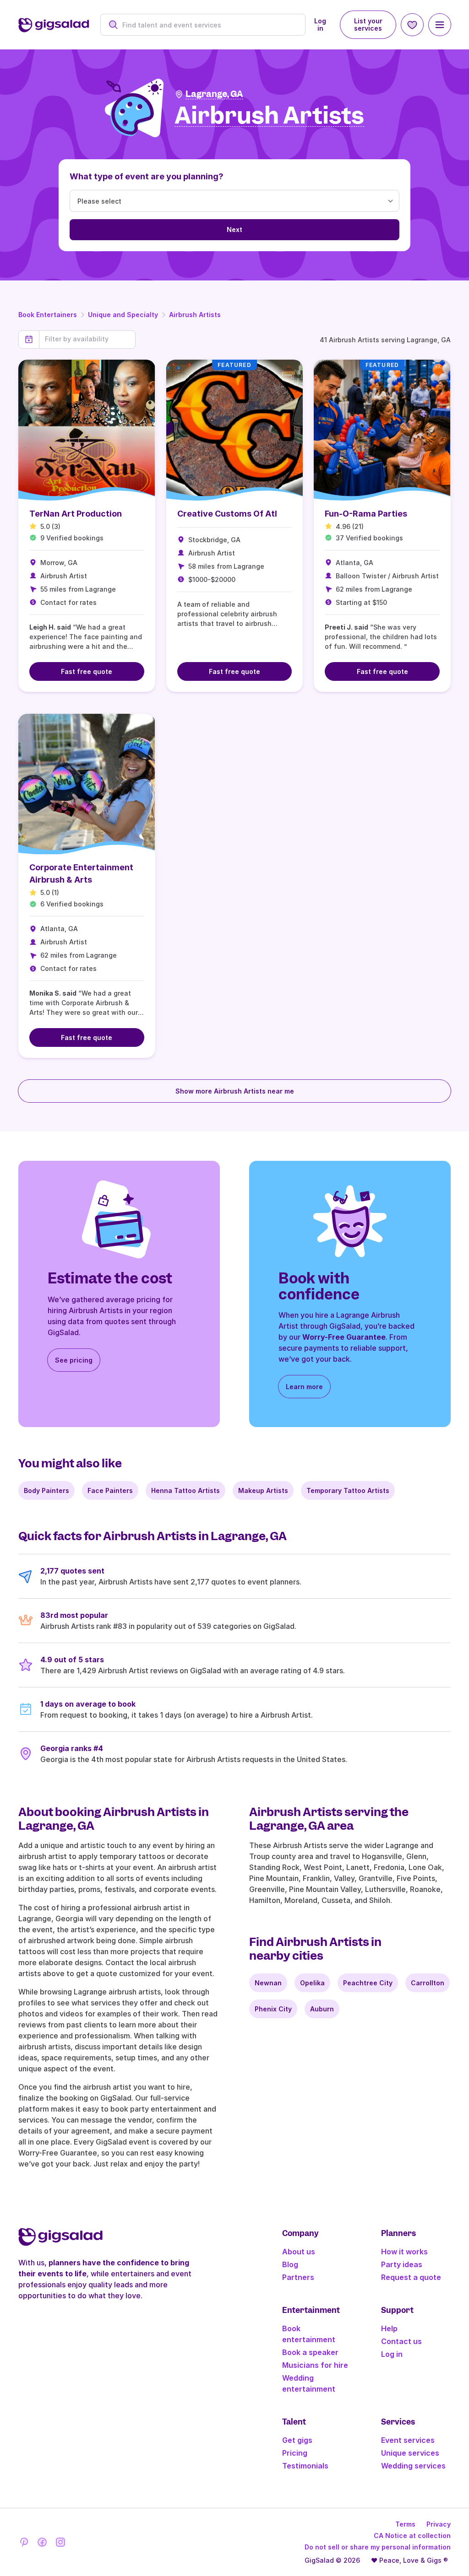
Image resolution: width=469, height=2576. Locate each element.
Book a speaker (310, 2352)
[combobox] (208, 25)
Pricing (295, 2453)
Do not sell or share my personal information (378, 2547)
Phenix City (273, 2009)
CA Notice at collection (412, 2536)
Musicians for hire (315, 2365)
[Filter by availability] (87, 339)
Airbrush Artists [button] (269, 116)
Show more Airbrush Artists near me (235, 1091)
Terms (405, 2524)
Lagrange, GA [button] (214, 94)
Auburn (322, 2009)
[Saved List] (412, 25)
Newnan (268, 1983)
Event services (408, 2440)
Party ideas (402, 2264)
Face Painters (110, 1490)
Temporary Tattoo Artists (348, 1490)
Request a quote (411, 2277)
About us (299, 2252)
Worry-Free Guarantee (344, 1337)
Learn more (304, 1387)
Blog (290, 2264)
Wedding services (413, 2466)
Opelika (312, 1983)
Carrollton (428, 1983)
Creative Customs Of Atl (227, 514)
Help (389, 2328)
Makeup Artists (263, 1490)
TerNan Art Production (76, 514)
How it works (404, 2252)
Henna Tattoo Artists (185, 1490)
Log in (320, 24)
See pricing (74, 1360)
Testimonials (305, 2466)
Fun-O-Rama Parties (366, 514)
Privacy (439, 2524)
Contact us (401, 2341)
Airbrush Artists (195, 315)
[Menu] (440, 25)
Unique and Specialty (123, 315)
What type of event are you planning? (147, 176)
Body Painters (46, 1490)
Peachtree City (368, 1983)
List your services (368, 24)
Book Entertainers (48, 315)
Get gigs (297, 2440)
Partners (298, 2277)
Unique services (410, 2453)
